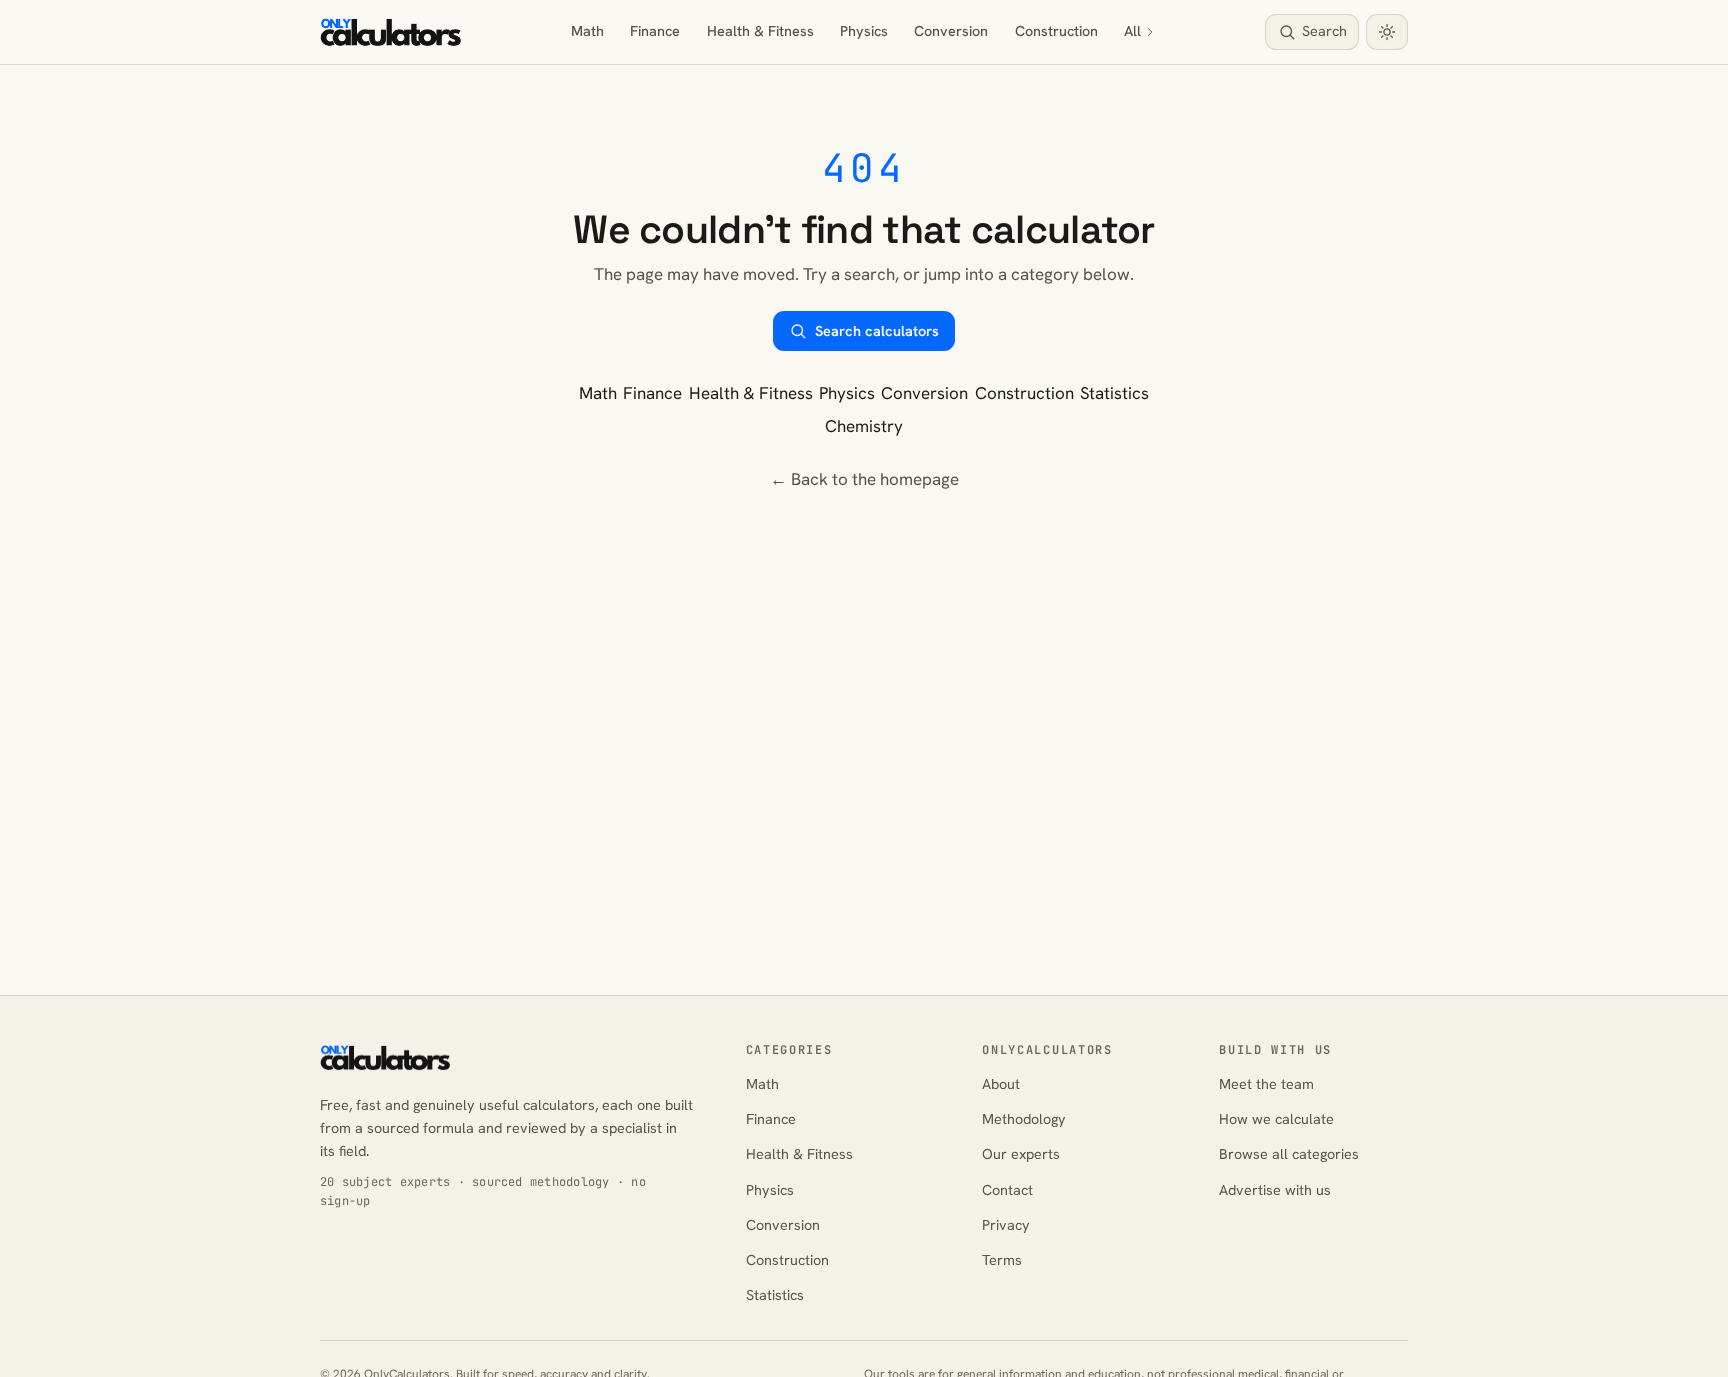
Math (587, 31)
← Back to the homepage (864, 479)
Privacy (1006, 1225)
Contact (1007, 1190)
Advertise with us (1275, 1190)
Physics (864, 31)
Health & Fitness (760, 31)
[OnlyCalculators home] (391, 32)
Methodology (1024, 1119)
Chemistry (864, 426)
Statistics (1114, 393)
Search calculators (877, 331)
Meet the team (1266, 1084)
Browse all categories (1289, 1154)
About (1001, 1084)
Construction (1056, 31)
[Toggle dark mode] (1387, 32)
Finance (655, 31)
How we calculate (1276, 1119)
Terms (1002, 1260)
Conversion (951, 31)
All (1132, 31)
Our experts (1021, 1154)
